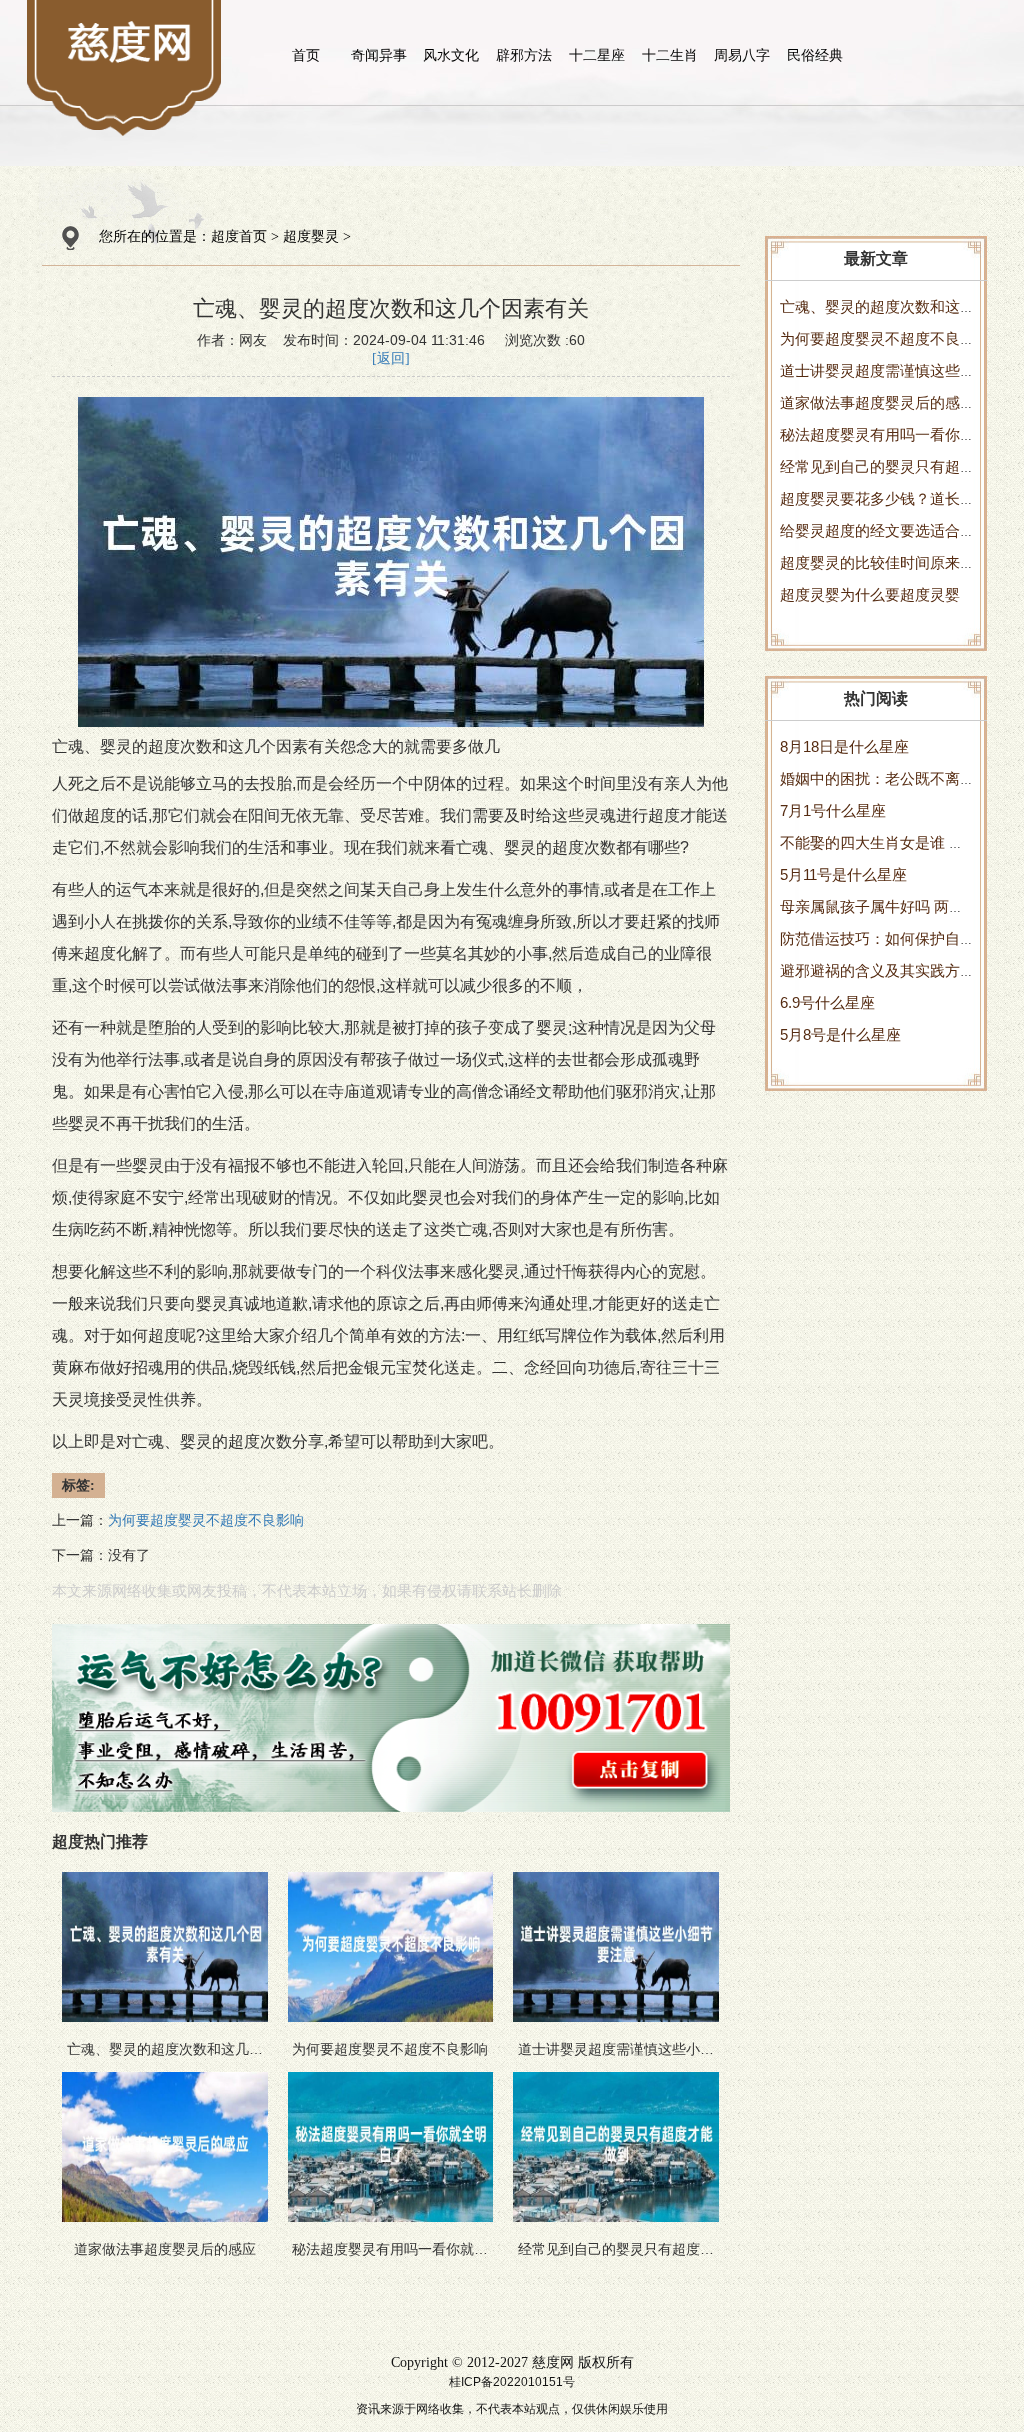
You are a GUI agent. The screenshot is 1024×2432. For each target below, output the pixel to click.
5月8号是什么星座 (840, 1034)
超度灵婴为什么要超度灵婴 (870, 594)
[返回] (391, 358)
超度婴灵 (311, 236)
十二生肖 (670, 55)
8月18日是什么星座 (844, 746)
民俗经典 (815, 55)
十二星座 (597, 55)
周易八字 (742, 55)
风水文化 (451, 55)
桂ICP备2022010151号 (512, 2382)
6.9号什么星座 (827, 1002)
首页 (306, 55)
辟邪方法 (524, 55)
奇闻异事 (379, 55)
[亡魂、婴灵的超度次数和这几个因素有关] (131, 41)
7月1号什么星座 (833, 810)
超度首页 (239, 236)
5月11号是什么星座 (843, 874)
